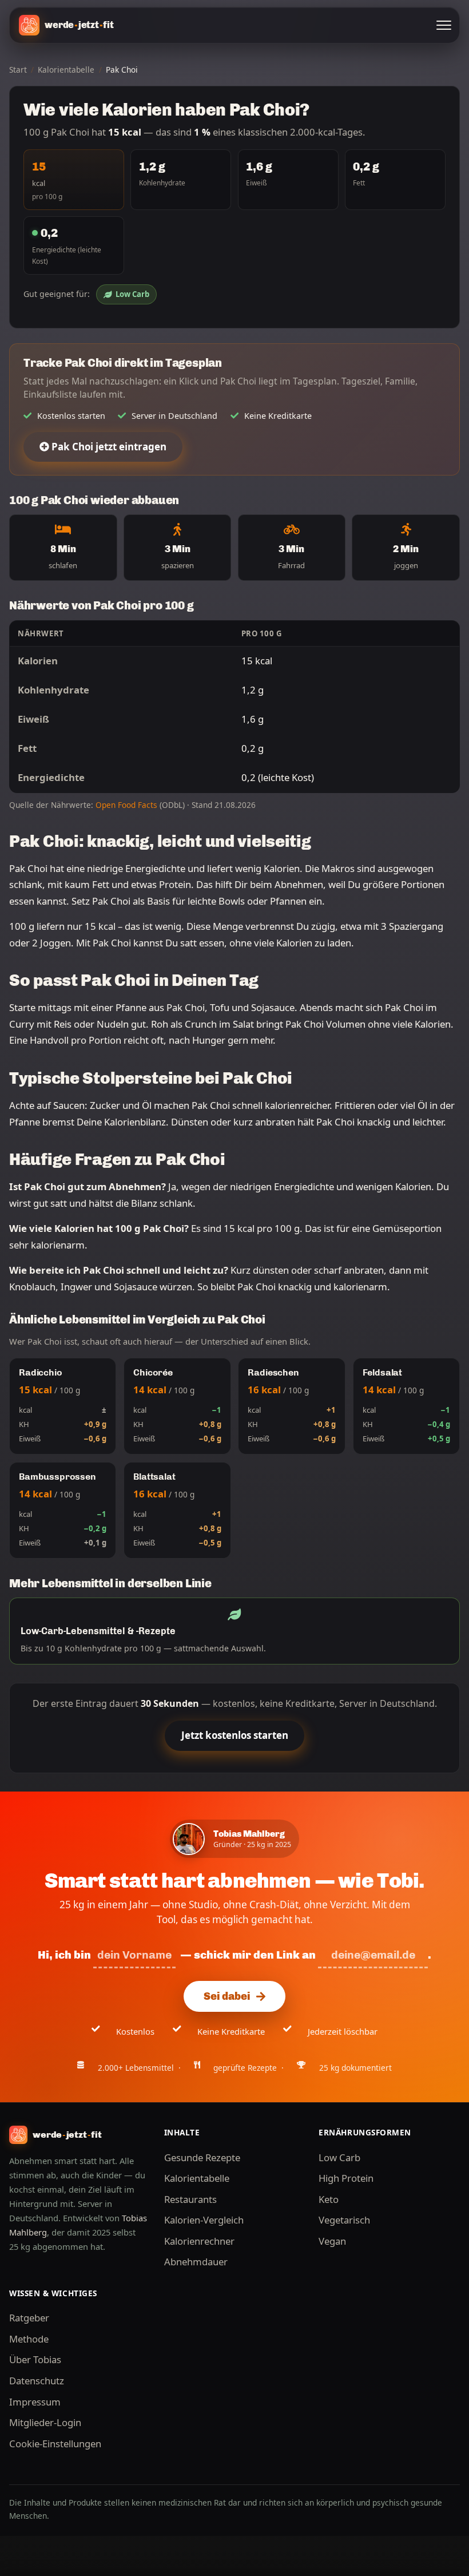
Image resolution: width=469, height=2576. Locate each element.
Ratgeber (29, 2318)
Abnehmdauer (196, 2262)
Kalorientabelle (66, 70)
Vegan (332, 2241)
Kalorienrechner (199, 2241)
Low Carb (132, 294)
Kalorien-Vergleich (204, 2220)
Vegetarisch (344, 2220)
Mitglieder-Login (45, 2422)
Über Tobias (35, 2359)
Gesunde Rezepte (202, 2157)
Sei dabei (227, 1996)
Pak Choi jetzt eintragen (108, 447)
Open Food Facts (126, 805)
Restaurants (190, 2199)
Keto (329, 2199)
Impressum (35, 2402)
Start (18, 70)
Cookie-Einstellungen (55, 2444)
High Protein (346, 2178)
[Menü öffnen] (444, 25)
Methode (29, 2339)
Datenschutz (37, 2381)
